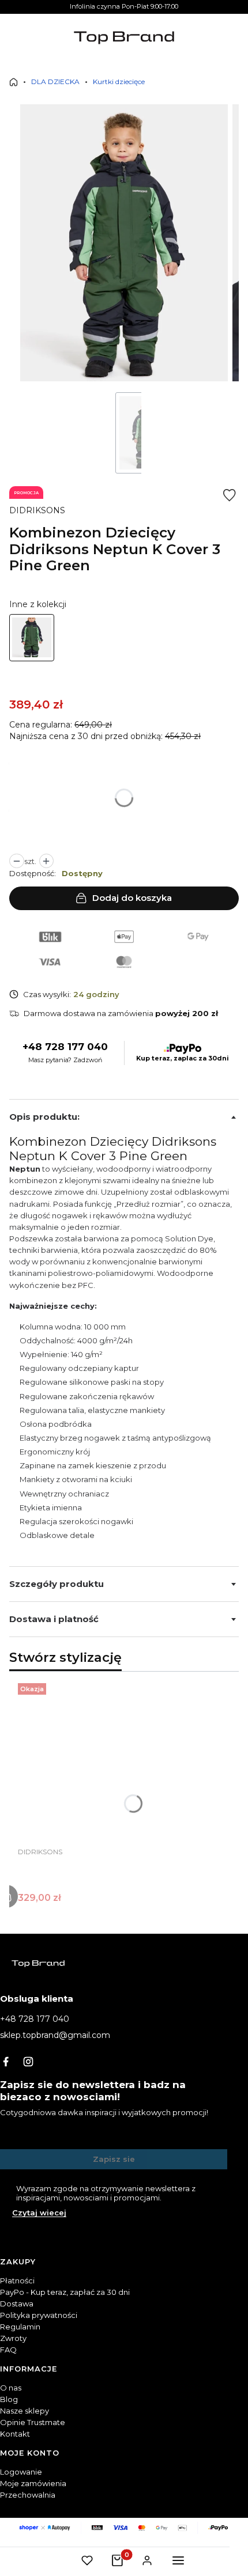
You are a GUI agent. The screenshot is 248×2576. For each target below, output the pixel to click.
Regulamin (20, 2327)
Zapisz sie (114, 2159)
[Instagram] (28, 2062)
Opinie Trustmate (33, 2422)
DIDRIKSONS (37, 510)
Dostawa (17, 2304)
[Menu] (178, 2560)
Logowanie (21, 2472)
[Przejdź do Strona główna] (14, 82)
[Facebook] (6, 2062)
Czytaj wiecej (39, 2213)
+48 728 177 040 (65, 1047)
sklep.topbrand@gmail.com (55, 2035)
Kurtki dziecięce (119, 82)
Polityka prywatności (39, 2315)
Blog (9, 2399)
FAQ (8, 2350)
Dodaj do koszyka (132, 898)
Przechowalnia (28, 2495)
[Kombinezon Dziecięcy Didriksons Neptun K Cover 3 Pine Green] (32, 638)
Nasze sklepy (25, 2411)
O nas (11, 2388)
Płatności (17, 2280)
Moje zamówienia (33, 2483)
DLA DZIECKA (55, 82)
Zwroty (13, 2338)
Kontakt (15, 2434)
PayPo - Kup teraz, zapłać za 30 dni (65, 2292)
